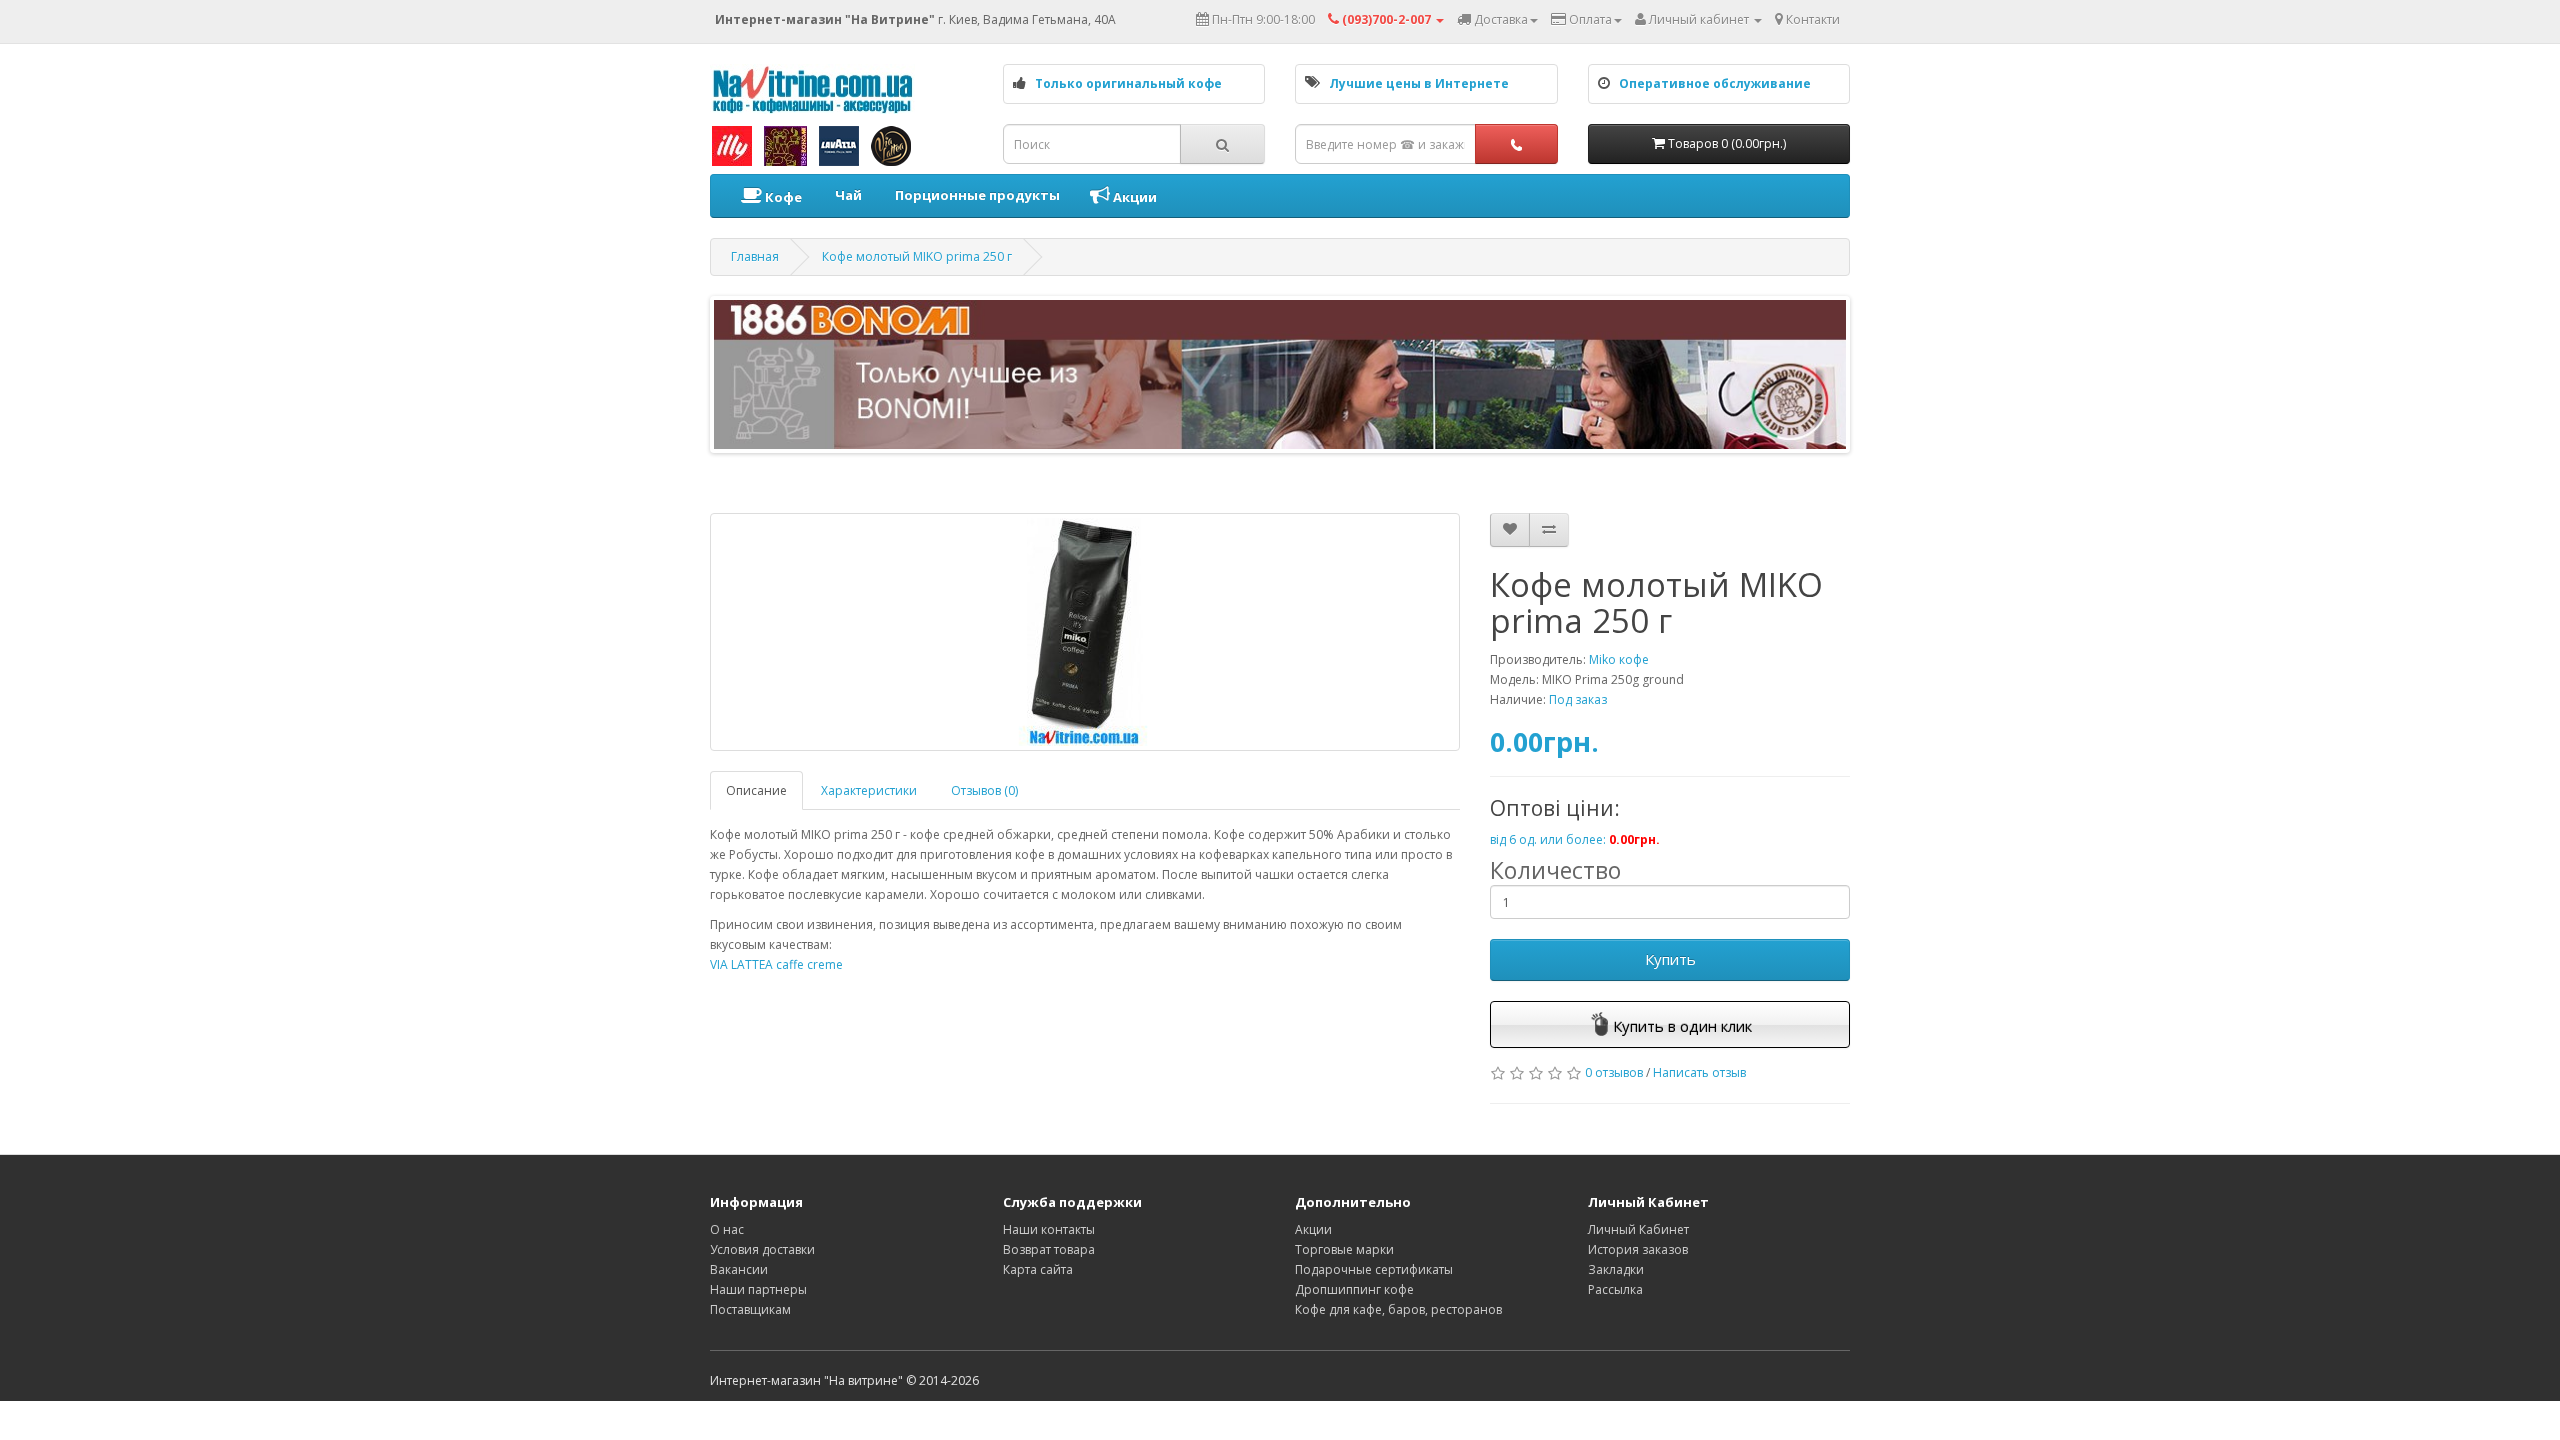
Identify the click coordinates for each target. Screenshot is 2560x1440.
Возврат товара (1049, 1249)
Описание (756, 790)
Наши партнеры (758, 1289)
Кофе (782, 197)
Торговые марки (1344, 1249)
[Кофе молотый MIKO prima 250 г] (1085, 632)
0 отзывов (1614, 1072)
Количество (1555, 870)
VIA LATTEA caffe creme (776, 964)
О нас (727, 1229)
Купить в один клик (1682, 1026)
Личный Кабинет (1638, 1229)
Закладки (1616, 1269)
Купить (1670, 959)
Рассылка (1615, 1289)
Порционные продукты (976, 195)
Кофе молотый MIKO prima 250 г (917, 256)
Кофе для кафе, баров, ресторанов (1398, 1309)
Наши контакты (1049, 1229)
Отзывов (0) (984, 790)
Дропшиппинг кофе (1354, 1289)
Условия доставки (762, 1249)
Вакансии (739, 1269)
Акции (1133, 197)
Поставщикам (750, 1309)
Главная (755, 256)
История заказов (1638, 1249)
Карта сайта (1038, 1269)
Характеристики (869, 790)
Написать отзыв (1699, 1072)
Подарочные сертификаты (1374, 1269)
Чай (847, 195)
